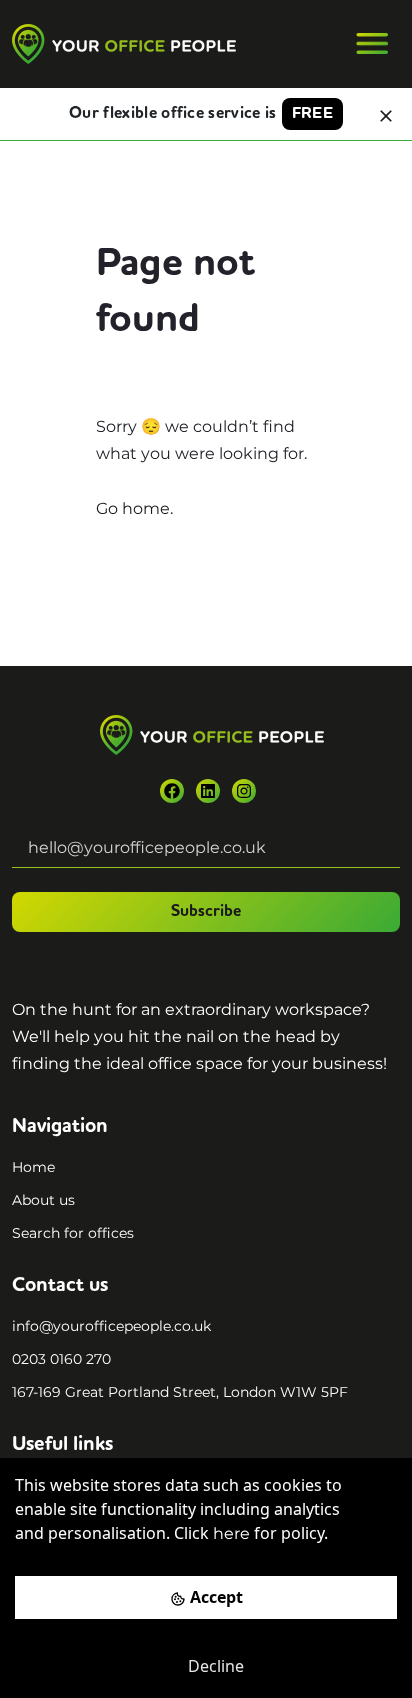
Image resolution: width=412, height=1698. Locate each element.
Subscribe (206, 912)
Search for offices (73, 1233)
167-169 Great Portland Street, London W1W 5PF (180, 1392)
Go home (133, 508)
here (231, 1533)
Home (33, 1167)
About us (43, 1200)
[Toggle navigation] (372, 44)
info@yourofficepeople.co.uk (111, 1326)
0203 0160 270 (61, 1359)
